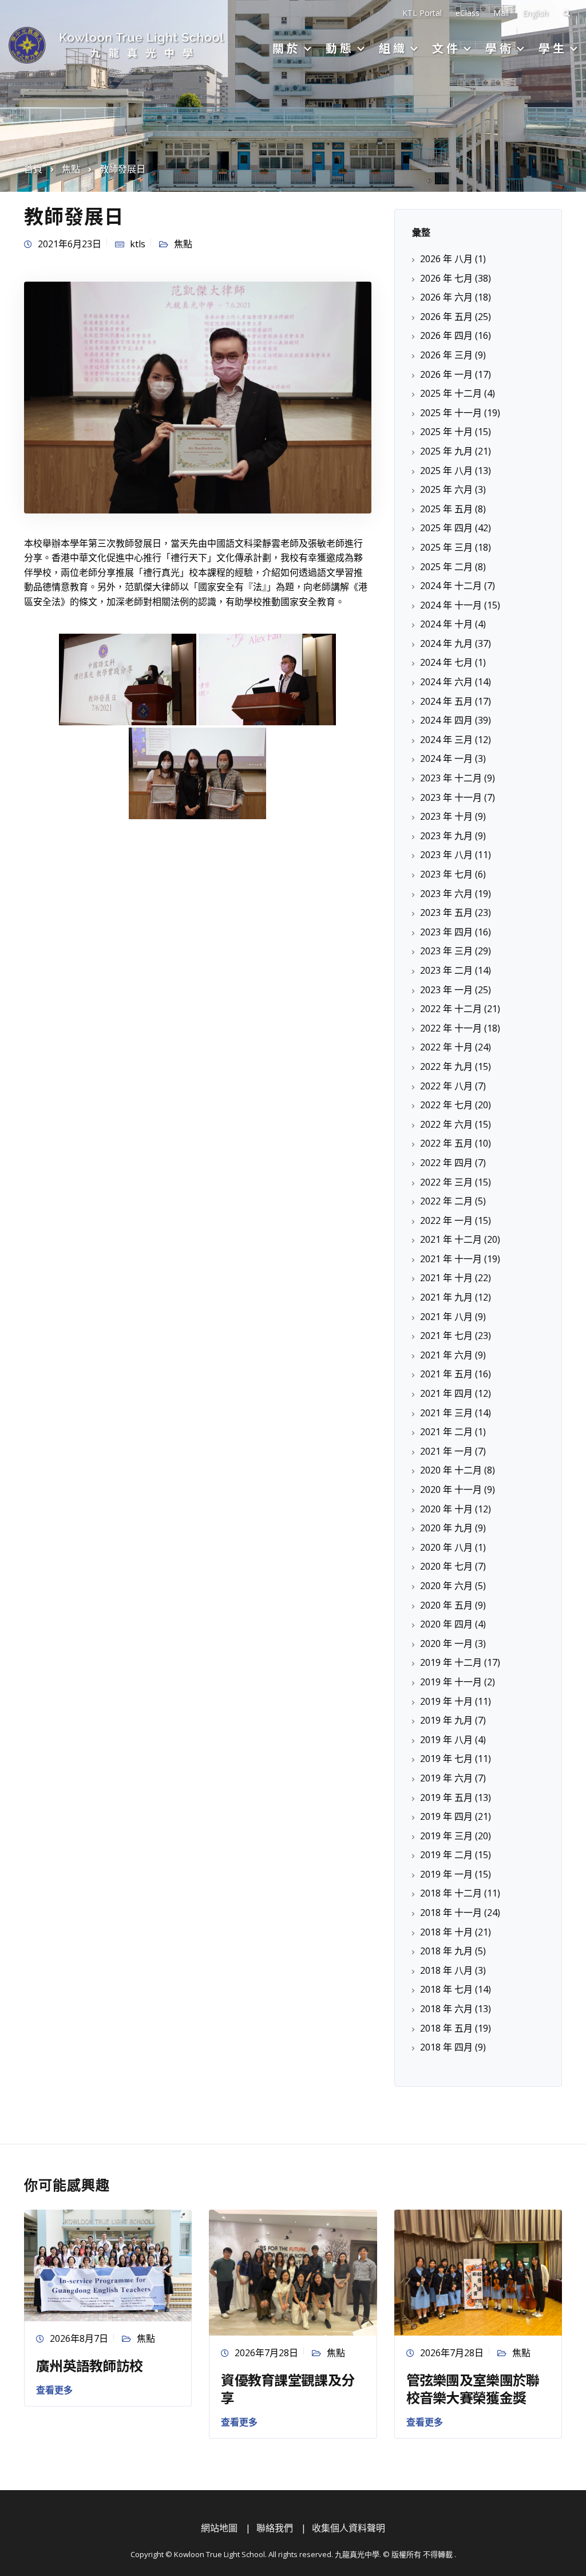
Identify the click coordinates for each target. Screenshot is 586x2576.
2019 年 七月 (446, 1759)
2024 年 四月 (446, 720)
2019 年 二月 (446, 1855)
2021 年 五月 (446, 1374)
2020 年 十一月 (451, 1490)
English (535, 13)
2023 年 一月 (446, 990)
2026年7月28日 (266, 2353)
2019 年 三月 (446, 1836)
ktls (138, 244)
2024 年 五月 (446, 701)
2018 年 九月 (446, 1951)
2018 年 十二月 (451, 1893)
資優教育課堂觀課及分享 (288, 2388)
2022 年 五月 (446, 1143)
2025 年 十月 (446, 432)
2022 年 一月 (446, 1220)
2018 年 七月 (446, 1989)
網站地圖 (219, 2528)
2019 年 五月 (446, 1797)
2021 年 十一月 (451, 1259)
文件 (446, 48)
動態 (340, 48)
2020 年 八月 (446, 1547)
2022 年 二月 (446, 1201)
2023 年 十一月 (451, 797)
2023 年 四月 (446, 932)
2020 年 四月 (446, 1624)
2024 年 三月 (446, 740)
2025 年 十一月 (451, 413)
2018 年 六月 (446, 2009)
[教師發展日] (198, 397)
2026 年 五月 (446, 317)
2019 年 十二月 (451, 1662)
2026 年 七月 (446, 278)
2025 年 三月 (446, 547)
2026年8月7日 (79, 2338)
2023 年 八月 (446, 855)
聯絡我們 (275, 2528)
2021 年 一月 (446, 1451)
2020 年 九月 (446, 1528)
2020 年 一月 (446, 1643)
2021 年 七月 (446, 1336)
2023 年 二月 (446, 970)
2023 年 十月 (446, 816)
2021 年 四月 (446, 1393)
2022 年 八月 (446, 1086)
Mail (501, 13)
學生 (553, 48)
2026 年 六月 (446, 297)
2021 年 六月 (446, 1355)
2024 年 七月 (446, 662)
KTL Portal (422, 13)
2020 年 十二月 (451, 1470)
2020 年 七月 (446, 1566)
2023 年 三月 (446, 951)
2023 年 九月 (446, 836)
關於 (287, 48)
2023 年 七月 (446, 874)
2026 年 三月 (446, 355)
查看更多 (54, 2390)
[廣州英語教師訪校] (108, 2265)
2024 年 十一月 (451, 605)
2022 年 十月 (446, 1047)
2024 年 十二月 (451, 586)
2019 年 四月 (446, 1816)
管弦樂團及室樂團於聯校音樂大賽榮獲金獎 (473, 2388)
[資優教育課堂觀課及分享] (293, 2271)
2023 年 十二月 (451, 778)
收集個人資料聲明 (349, 2528)
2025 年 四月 (446, 528)
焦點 (183, 244)
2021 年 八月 (446, 1317)
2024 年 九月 (446, 643)
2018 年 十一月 (451, 1913)
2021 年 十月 (446, 1278)
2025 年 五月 (446, 509)
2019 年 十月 (446, 1701)
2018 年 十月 (446, 1932)
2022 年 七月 (446, 1105)
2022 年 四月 (446, 1163)
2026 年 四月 (446, 335)
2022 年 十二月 (451, 1009)
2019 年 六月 (446, 1778)
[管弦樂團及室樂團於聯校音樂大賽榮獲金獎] (478, 2271)
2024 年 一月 (446, 758)
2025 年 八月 (446, 471)
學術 (500, 48)
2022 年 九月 (446, 1066)
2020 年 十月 (446, 1509)
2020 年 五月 (446, 1605)
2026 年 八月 (446, 259)
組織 (393, 48)
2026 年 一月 (446, 374)
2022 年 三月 (446, 1182)
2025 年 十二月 (451, 393)
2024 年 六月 (446, 682)
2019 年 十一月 (451, 1682)
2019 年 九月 (446, 1720)
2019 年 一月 (446, 1874)
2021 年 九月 (446, 1297)
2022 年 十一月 (451, 1028)
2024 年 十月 (446, 624)
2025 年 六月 (446, 489)
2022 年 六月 (446, 1124)
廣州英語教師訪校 (89, 2365)
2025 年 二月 (446, 567)
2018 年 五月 (446, 2028)
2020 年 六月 (446, 1586)
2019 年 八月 (446, 1740)
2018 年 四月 (446, 2047)
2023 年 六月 (446, 894)
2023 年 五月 (446, 912)
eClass (468, 13)
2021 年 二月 (446, 1432)
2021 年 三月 (446, 1413)
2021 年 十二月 (451, 1239)
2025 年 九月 (446, 451)
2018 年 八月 (446, 1970)
